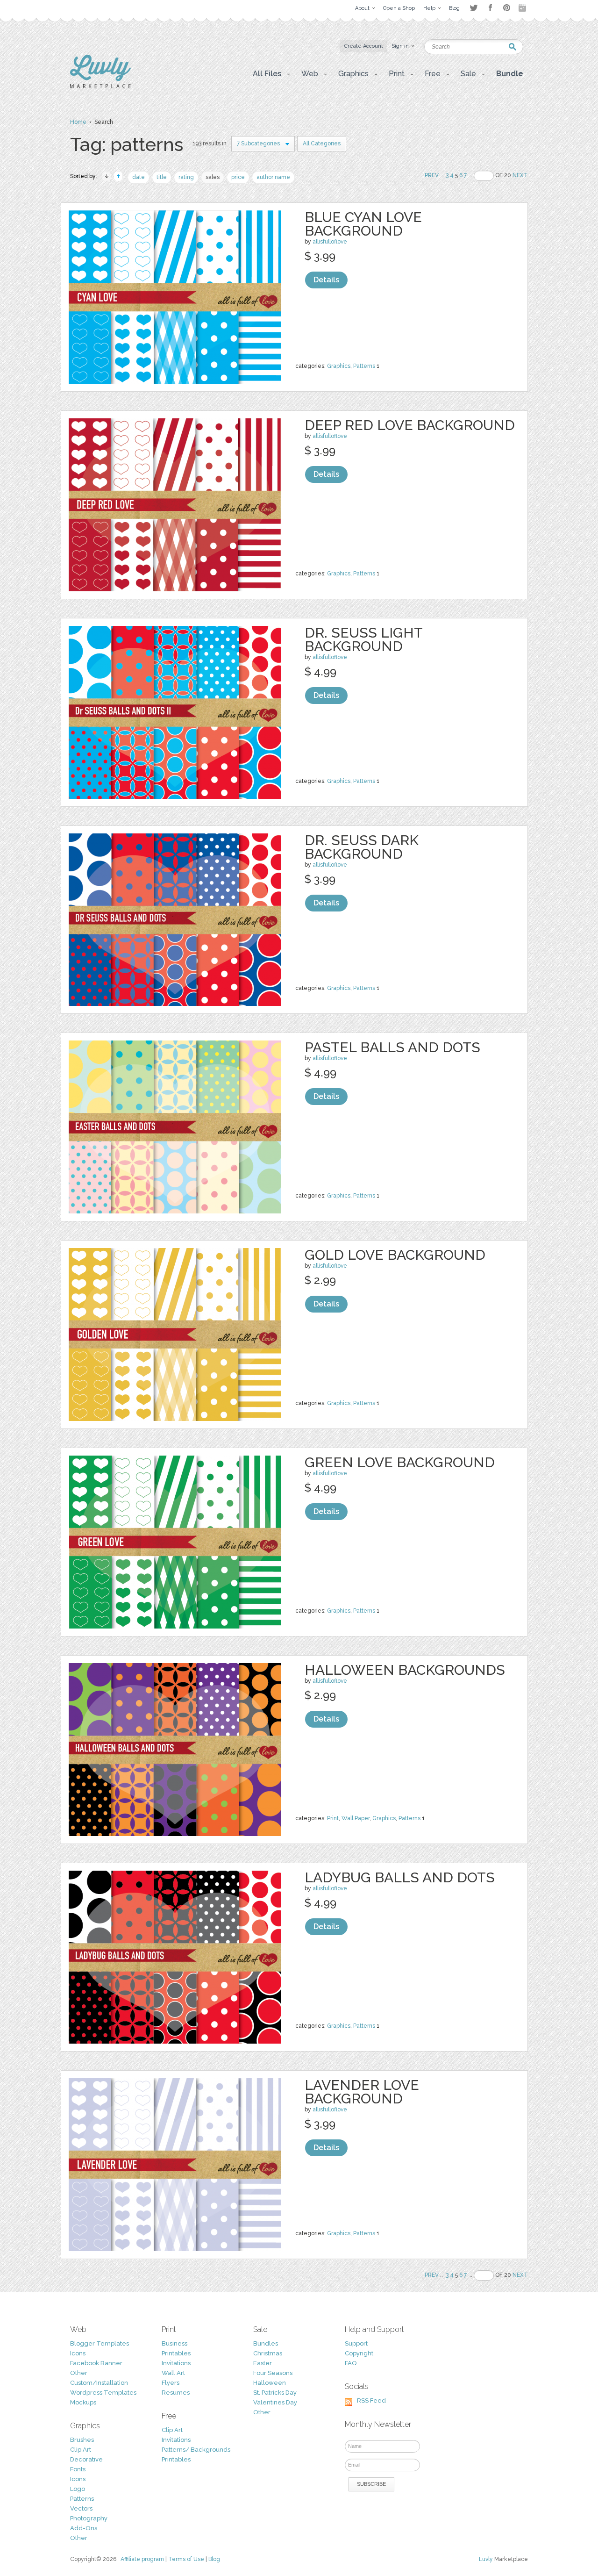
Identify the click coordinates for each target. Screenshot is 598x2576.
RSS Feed (371, 2400)
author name (273, 177)
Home (78, 122)
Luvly (486, 2559)
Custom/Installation (99, 2383)
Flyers (171, 2383)
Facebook (490, 8)
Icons (78, 2353)
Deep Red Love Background (410, 425)
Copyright (359, 2353)
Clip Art (81, 2450)
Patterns (364, 366)
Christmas (268, 2353)
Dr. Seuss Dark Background (362, 847)
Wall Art (173, 2373)
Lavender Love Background (362, 2092)
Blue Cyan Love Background (363, 224)
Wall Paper (356, 1818)
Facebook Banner (96, 2363)
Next (520, 175)
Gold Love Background (395, 1255)
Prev (432, 175)
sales (213, 177)
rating (186, 177)
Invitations (176, 2363)
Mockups (83, 2402)
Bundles (266, 2343)
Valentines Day (275, 2402)
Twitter (473, 8)
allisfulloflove (330, 242)
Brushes (82, 2440)
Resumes (176, 2393)
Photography (89, 2518)
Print (333, 1818)
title (162, 177)
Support (356, 2343)
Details (326, 280)
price (238, 177)
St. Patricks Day (275, 2393)
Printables (176, 2353)
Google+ (523, 8)
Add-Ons (84, 2528)
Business (174, 2343)
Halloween (270, 2383)
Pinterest (507, 8)
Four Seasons (273, 2373)
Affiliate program (142, 2559)
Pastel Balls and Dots (392, 1047)
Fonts (78, 2469)
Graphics (339, 366)
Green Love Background (400, 1462)
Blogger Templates (100, 2343)
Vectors (81, 2508)
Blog (214, 2559)
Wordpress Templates (103, 2393)
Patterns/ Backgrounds (196, 2450)
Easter (263, 2363)
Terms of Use (186, 2559)
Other (79, 2373)
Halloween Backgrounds (405, 1670)
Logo (78, 2489)
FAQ (351, 2363)
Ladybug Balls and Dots (400, 1877)
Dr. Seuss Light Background (363, 639)
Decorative (86, 2459)
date (139, 177)
